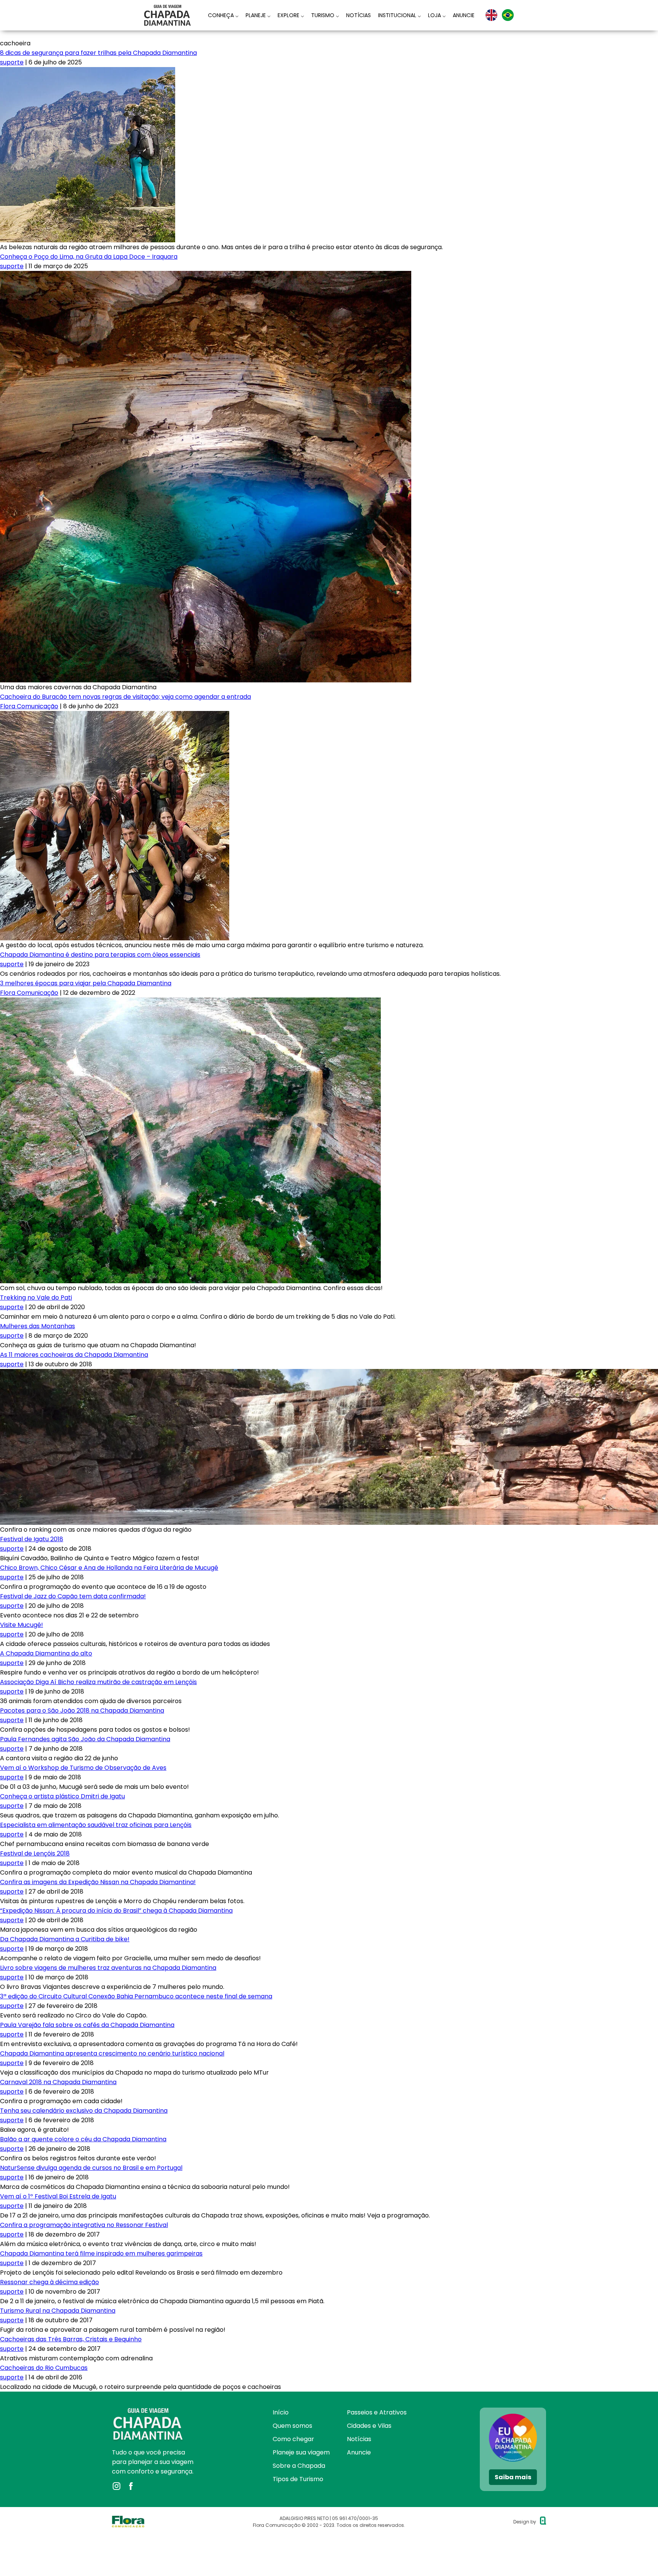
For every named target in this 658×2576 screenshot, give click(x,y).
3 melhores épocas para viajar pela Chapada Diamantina (86, 983)
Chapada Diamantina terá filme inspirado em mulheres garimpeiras (101, 2253)
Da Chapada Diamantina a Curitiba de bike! (65, 1939)
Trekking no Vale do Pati (36, 1298)
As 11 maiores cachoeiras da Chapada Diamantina (74, 1355)
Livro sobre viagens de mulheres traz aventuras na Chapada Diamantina (108, 1968)
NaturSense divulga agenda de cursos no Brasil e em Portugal (91, 2168)
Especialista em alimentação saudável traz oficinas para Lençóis (96, 1825)
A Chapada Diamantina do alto (46, 1653)
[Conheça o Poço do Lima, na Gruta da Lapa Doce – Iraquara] (206, 276)
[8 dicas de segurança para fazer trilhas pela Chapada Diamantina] (88, 72)
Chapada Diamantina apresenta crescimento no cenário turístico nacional (112, 2053)
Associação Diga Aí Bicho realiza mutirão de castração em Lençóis (98, 1682)
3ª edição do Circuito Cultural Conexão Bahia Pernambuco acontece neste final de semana (136, 1996)
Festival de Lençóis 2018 (35, 1853)
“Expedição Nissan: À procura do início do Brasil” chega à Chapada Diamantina (116, 1911)
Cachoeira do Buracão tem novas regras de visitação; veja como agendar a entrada (125, 697)
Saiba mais (513, 2477)
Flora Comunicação (29, 706)
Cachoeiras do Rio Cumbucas (44, 2368)
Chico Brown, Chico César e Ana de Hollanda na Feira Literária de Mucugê (109, 1568)
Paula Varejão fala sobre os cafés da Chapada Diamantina (87, 2025)
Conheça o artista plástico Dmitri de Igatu (62, 1796)
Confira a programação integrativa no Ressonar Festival (84, 2225)
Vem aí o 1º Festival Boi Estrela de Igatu (58, 2196)
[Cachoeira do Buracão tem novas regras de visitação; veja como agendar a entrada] (115, 716)
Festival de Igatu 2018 (32, 1539)
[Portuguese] (508, 15)
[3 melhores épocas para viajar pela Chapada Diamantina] (190, 1002)
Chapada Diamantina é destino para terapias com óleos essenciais (100, 955)
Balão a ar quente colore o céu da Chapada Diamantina (83, 2139)
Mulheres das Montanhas (38, 1326)
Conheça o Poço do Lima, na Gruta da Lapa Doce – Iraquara (89, 257)
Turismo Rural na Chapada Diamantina (58, 2311)
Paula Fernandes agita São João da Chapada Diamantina (85, 1739)
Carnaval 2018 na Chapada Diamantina (58, 2082)
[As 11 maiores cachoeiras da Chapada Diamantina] (329, 1374)
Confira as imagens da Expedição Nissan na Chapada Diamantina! (98, 1882)
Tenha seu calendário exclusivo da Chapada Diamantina (84, 2111)
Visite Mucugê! (22, 1625)
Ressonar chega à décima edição (50, 2282)
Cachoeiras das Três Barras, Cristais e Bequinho (71, 2339)
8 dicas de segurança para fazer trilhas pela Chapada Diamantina (98, 53)
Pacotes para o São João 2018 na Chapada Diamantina (82, 1711)
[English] (491, 15)
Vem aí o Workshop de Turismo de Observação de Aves (83, 1768)
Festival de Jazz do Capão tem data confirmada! (73, 1596)
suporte (12, 62)
